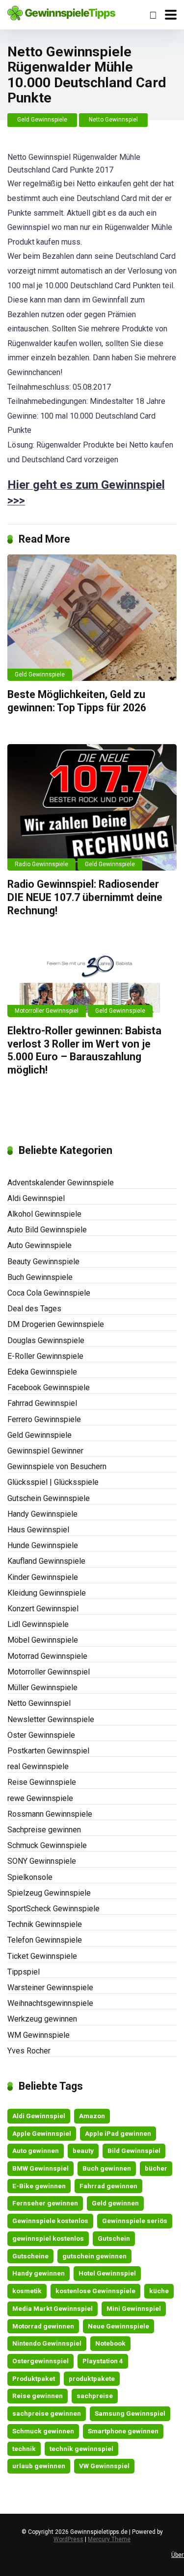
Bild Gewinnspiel (134, 2151)
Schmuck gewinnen (43, 2431)
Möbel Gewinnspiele (43, 1640)
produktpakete (92, 2378)
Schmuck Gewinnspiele (47, 1845)
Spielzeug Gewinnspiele (49, 1893)
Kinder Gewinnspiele (43, 1577)
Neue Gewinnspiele (118, 2326)
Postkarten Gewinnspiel (48, 1751)
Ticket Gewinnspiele (42, 1956)
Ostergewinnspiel (40, 2361)
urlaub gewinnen (39, 2466)
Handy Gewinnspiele (42, 1514)
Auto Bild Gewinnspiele (47, 1230)
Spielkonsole (30, 1877)
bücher (156, 2168)
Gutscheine (30, 2256)
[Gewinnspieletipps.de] (61, 12)
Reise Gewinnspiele (42, 1782)
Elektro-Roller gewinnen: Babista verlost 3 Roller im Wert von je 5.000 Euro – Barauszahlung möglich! (84, 1050)
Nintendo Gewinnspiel (47, 2343)
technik (24, 2449)
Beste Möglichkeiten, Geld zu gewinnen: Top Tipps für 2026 (77, 701)
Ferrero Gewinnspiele (44, 1419)
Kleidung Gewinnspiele (47, 1593)
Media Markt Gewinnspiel (53, 2308)
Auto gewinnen (36, 2151)
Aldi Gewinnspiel (36, 1198)
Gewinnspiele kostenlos (50, 2221)
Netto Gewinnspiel (113, 120)
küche (159, 2291)
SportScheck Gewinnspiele (53, 1909)
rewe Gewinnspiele (40, 1798)
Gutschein (114, 2238)
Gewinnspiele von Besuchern (57, 1466)
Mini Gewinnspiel (134, 2308)
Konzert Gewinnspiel (43, 1609)
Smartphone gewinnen (123, 2431)
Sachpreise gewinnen (44, 1830)
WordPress (68, 2539)
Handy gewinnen (39, 2273)
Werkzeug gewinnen (42, 2019)
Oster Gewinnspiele (41, 1735)
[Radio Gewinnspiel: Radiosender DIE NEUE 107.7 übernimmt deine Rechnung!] (92, 808)
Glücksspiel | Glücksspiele (53, 1482)
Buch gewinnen (107, 2168)
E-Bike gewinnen (39, 2186)
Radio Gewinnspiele (41, 864)
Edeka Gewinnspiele (42, 1372)
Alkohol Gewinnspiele (44, 1214)
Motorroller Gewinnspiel (47, 1011)
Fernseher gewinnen (45, 2203)
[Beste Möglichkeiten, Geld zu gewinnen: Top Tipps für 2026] (92, 618)
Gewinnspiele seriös (135, 2221)
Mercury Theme (109, 2539)
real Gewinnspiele (38, 1766)
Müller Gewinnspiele (42, 1688)
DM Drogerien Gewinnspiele (56, 1324)
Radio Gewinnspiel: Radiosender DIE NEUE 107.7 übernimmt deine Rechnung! (85, 897)
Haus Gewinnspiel (38, 1530)
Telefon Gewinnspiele (45, 1940)
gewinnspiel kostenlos (48, 2238)
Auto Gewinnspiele (39, 1245)
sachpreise (95, 2396)
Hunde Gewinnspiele (43, 1545)
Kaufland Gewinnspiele (46, 1561)
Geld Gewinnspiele (42, 120)
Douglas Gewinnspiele (46, 1340)
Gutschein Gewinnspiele (49, 1498)
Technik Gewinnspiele (45, 1924)
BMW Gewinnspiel (40, 2168)
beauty (83, 2151)
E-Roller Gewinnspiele (45, 1356)
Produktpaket (34, 2378)
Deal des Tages (34, 1309)
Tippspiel (24, 1972)
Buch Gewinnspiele (40, 1277)
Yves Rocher (29, 2051)
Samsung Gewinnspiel (130, 2413)
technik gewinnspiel (81, 2449)
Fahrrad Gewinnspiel (42, 1403)
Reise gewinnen (38, 2396)
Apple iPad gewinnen (118, 2133)
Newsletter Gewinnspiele (51, 1719)
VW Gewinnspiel (104, 2466)
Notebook (110, 2343)
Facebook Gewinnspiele (49, 1388)
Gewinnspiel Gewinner (45, 1451)
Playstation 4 (103, 2361)
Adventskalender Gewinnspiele (61, 1183)
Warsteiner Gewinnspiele (50, 1988)
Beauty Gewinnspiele (43, 1262)
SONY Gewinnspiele (42, 1861)
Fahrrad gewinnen (108, 2186)
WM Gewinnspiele (39, 2035)
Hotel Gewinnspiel (107, 2273)
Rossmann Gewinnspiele (50, 1814)
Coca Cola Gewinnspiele (49, 1293)
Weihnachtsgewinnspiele (50, 2003)
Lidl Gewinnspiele (38, 1624)
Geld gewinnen (115, 2203)
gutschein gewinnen (94, 2256)
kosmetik (27, 2291)
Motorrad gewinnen (43, 2326)
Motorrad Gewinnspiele (47, 1656)
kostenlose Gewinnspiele (95, 2291)
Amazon (92, 2116)
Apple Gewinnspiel (42, 2133)
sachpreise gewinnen (47, 2413)
